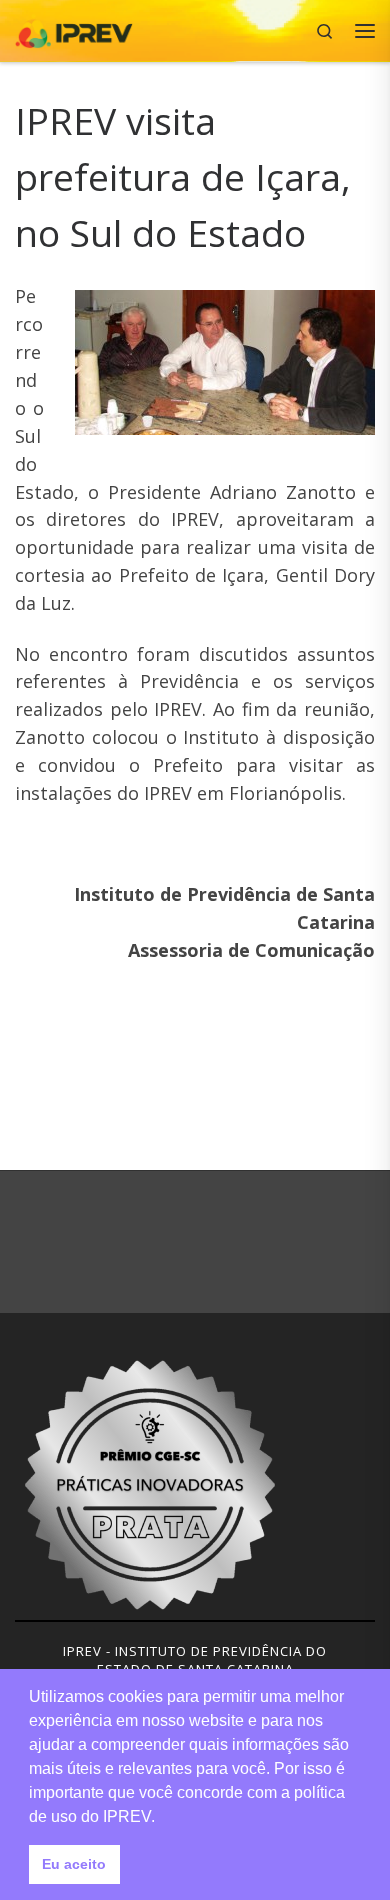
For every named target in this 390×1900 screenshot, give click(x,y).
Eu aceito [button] (74, 1864)
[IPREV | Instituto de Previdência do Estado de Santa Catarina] (74, 28)
